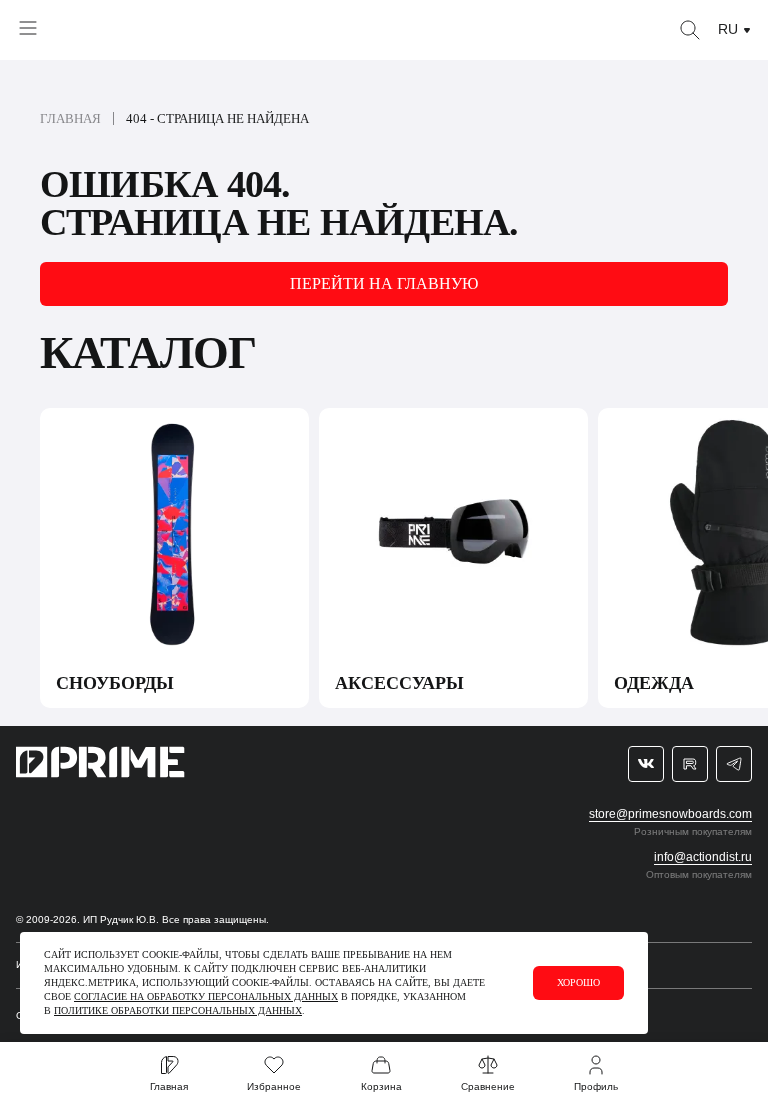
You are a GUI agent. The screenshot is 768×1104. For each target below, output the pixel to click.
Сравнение (488, 1086)
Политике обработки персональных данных (178, 1010)
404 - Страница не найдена (217, 118)
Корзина (381, 1086)
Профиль (596, 1086)
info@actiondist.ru (703, 857)
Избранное (274, 1086)
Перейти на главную (384, 283)
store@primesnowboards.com (670, 814)
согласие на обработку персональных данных (206, 996)
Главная (70, 118)
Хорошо (578, 982)
